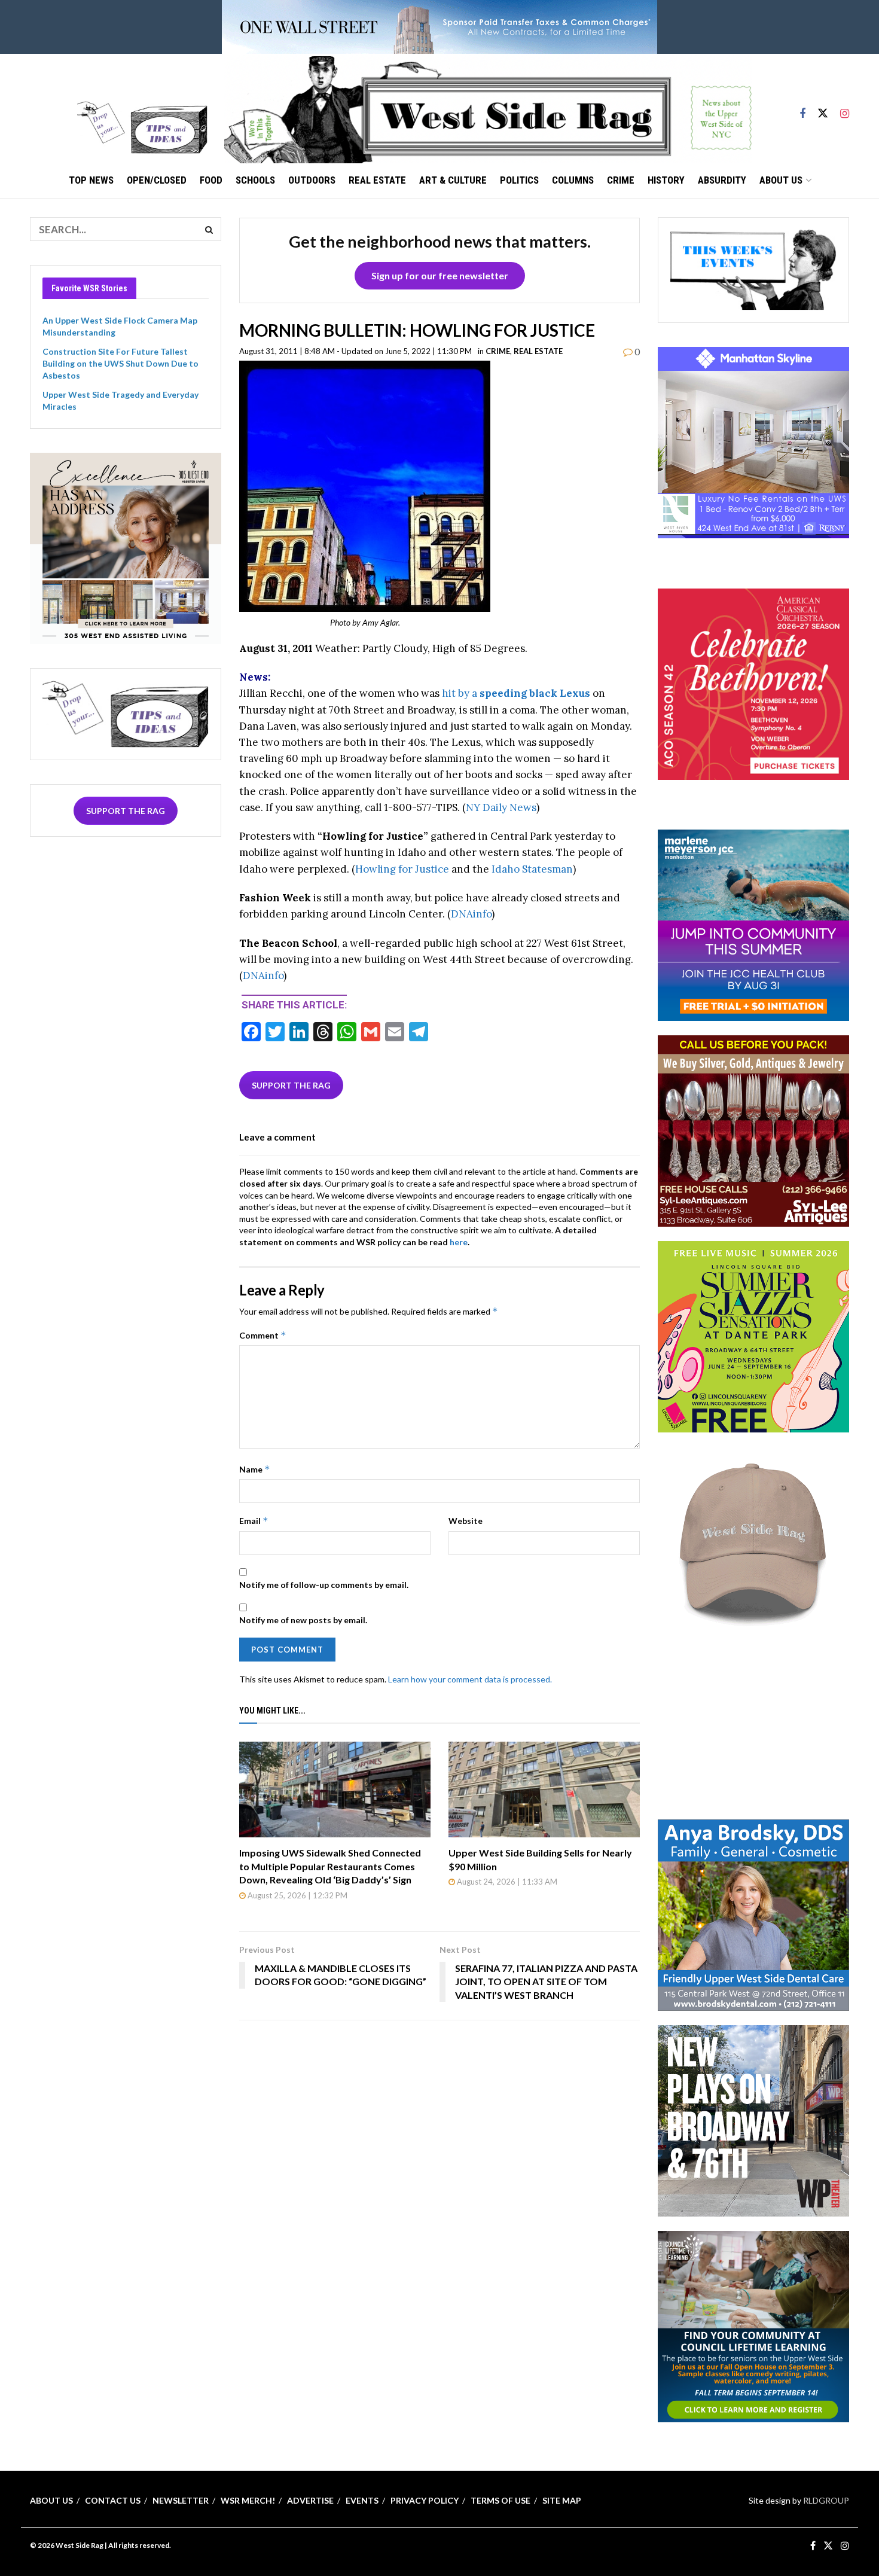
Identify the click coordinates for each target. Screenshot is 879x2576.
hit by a (516, 693)
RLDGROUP (826, 2500)
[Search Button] (209, 229)
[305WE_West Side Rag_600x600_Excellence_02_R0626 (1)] (126, 547)
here (459, 1242)
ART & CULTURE (453, 180)
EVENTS (362, 2500)
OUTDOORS (312, 180)
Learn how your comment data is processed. (470, 1679)
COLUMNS (573, 180)
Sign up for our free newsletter (440, 275)
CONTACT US (113, 2500)
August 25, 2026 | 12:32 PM (297, 1895)
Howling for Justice (402, 869)
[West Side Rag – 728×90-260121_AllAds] (439, 26)
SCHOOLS (255, 180)
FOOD (211, 180)
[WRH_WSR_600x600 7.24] (753, 442)
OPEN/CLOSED (157, 180)
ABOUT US (781, 180)
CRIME (621, 180)
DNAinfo (471, 914)
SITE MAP (562, 2500)
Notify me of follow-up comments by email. (324, 1585)
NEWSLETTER (181, 2500)
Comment (263, 1335)
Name (255, 1469)
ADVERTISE (310, 2500)
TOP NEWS (91, 180)
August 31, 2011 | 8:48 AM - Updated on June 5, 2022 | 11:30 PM (355, 351)
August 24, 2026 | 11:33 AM (506, 1882)
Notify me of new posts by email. (303, 1620)
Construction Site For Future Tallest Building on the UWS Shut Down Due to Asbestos (120, 363)
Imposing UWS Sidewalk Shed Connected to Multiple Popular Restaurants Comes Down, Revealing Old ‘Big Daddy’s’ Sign (330, 1866)
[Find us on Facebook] (802, 108)
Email (254, 1521)
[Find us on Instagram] (845, 108)
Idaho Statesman (532, 869)
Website (466, 1521)
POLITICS (519, 180)
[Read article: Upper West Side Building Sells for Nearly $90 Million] (544, 1790)
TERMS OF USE (500, 2500)
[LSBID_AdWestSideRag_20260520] (753, 1336)
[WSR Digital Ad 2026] (753, 1130)
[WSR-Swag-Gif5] (753, 1542)
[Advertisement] (753, 1727)
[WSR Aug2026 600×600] (753, 924)
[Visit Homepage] (488, 108)
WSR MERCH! (248, 2500)
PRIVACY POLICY (425, 2500)
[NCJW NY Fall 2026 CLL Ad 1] (753, 2325)
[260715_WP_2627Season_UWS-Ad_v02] (753, 2119)
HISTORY (666, 180)
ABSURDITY (722, 180)
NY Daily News (501, 807)
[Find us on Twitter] (823, 108)
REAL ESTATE (377, 180)
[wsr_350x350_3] (753, 683)
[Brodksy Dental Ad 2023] (753, 1914)
